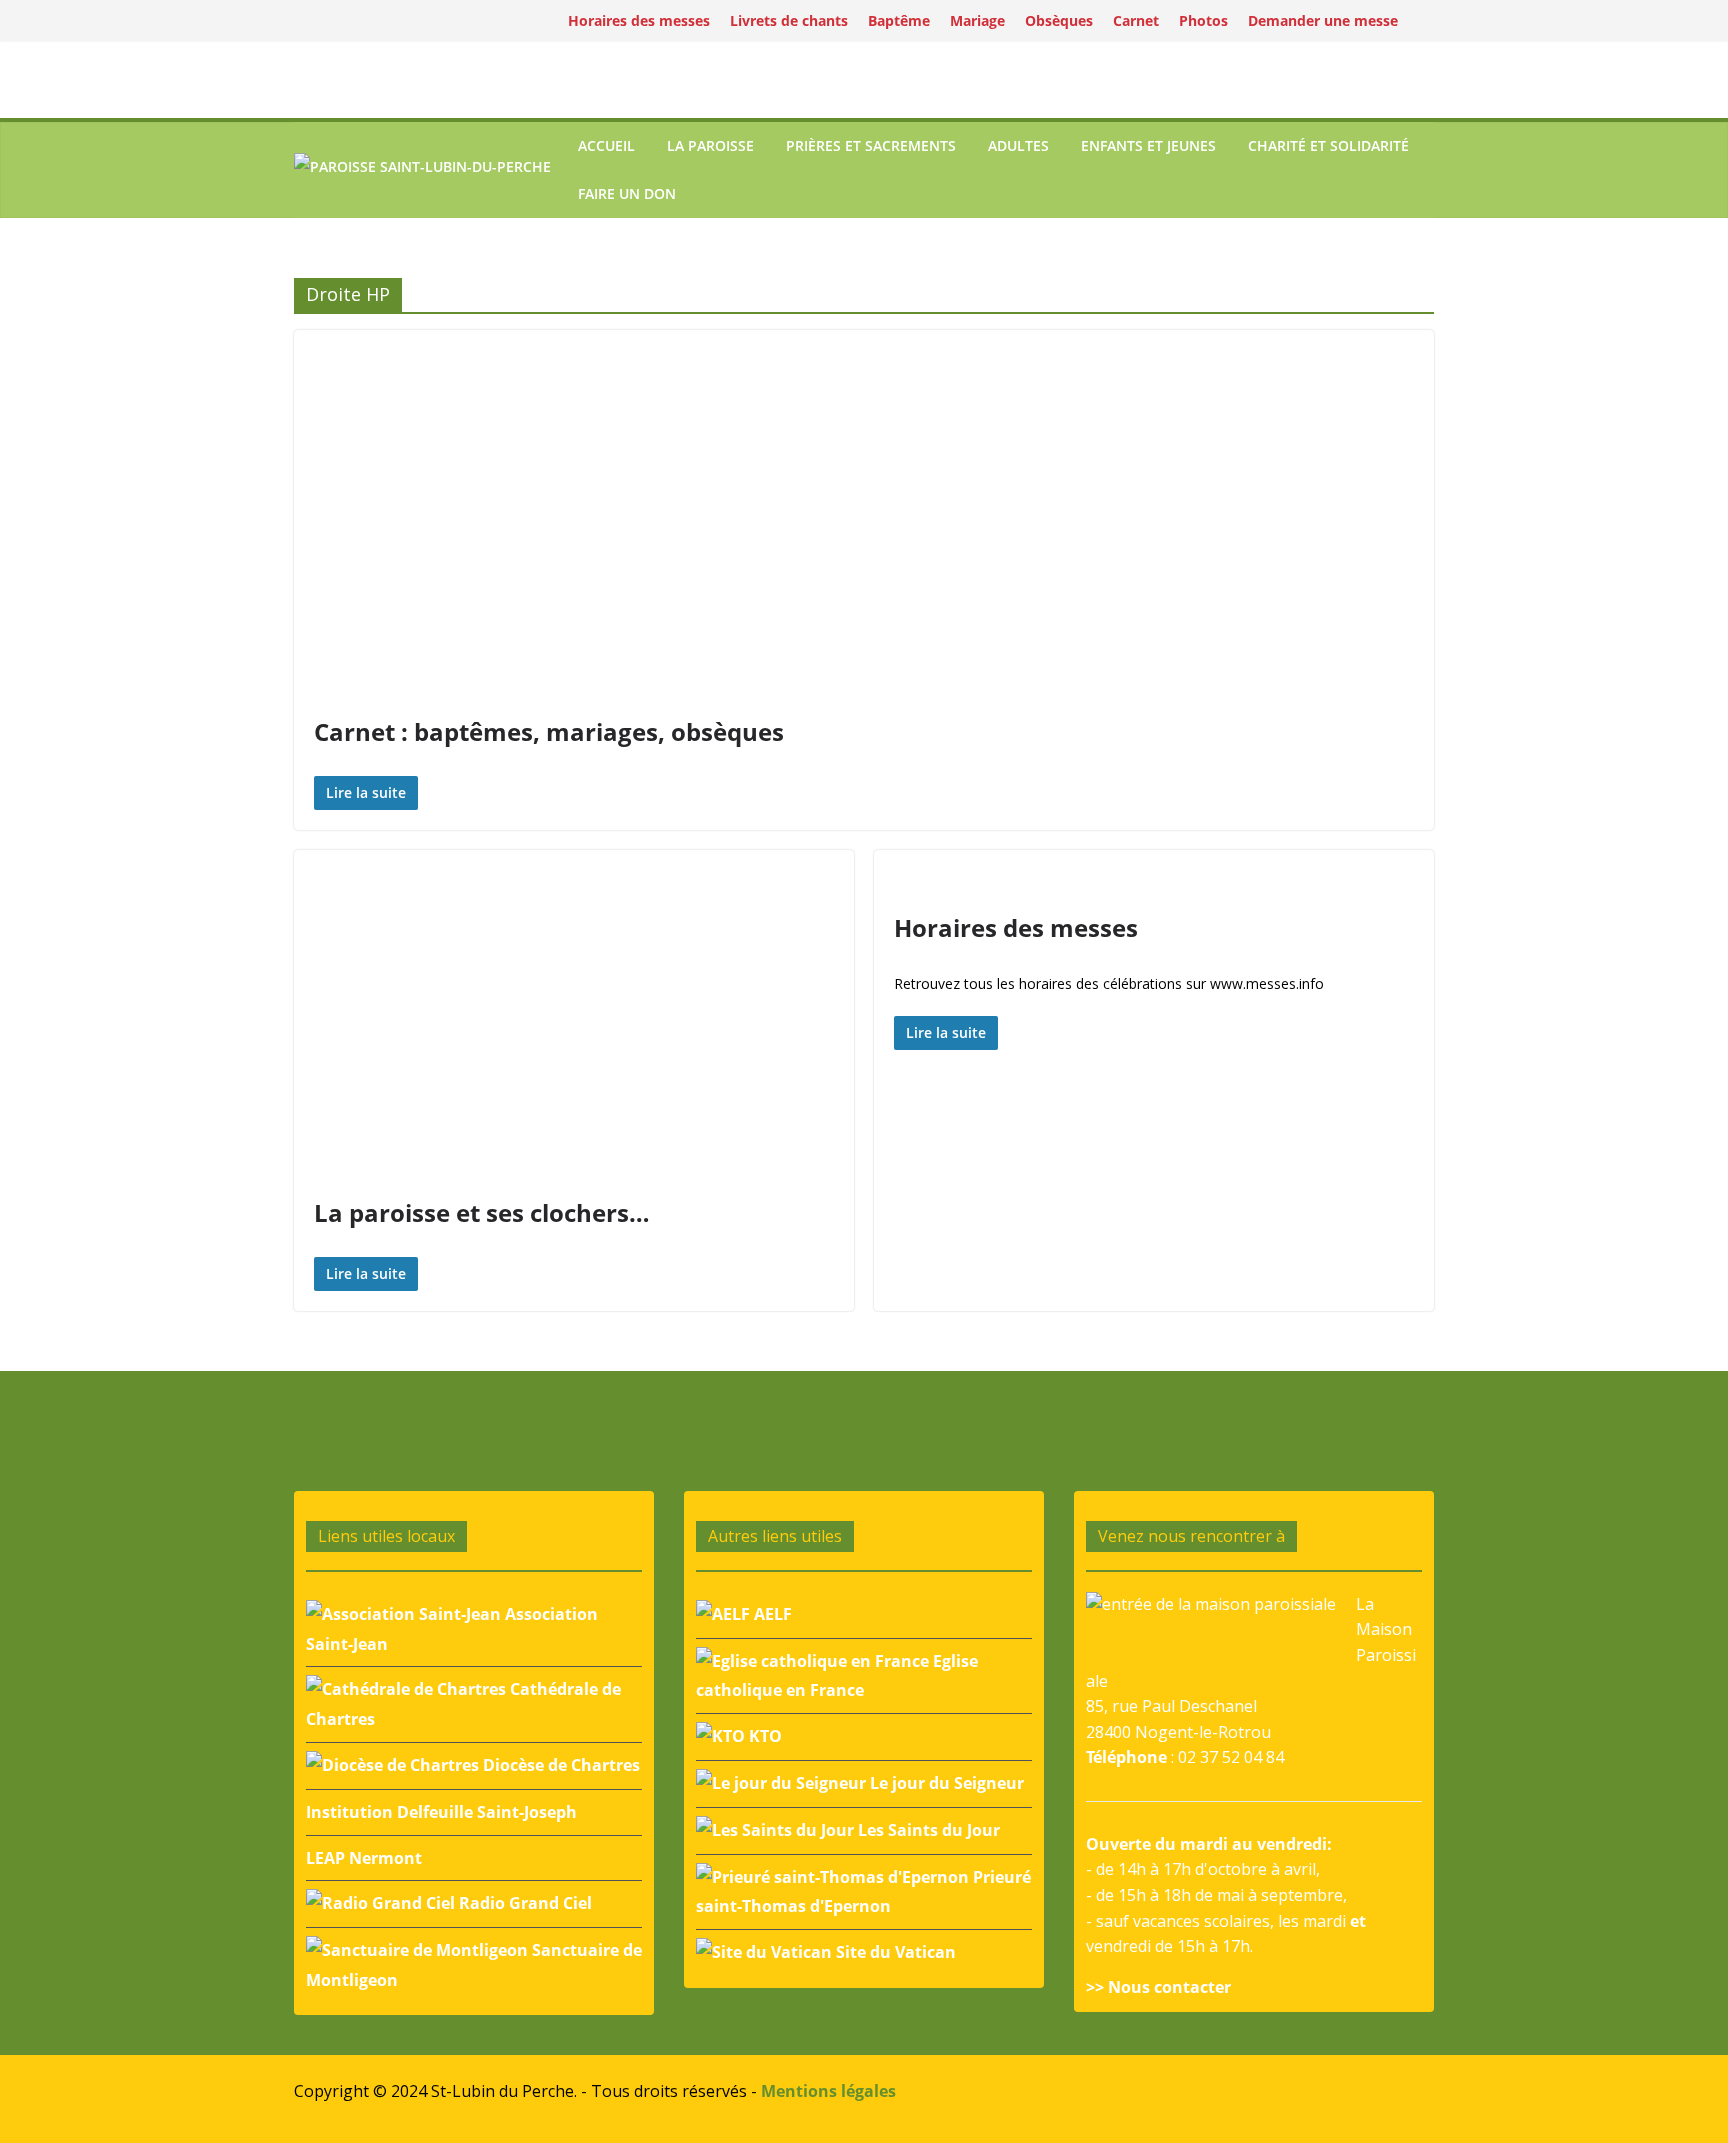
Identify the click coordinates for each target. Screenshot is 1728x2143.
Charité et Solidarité (1328, 145)
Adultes (1018, 145)
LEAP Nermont (364, 1858)
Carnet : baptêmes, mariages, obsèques (549, 731)
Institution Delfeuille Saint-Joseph (441, 1812)
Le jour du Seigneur (945, 1783)
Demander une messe (1323, 20)
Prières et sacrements (871, 145)
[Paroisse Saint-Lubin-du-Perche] (422, 169)
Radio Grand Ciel (523, 1903)
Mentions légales (828, 2091)
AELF (771, 1614)
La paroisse (710, 145)
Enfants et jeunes (1148, 145)
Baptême (899, 20)
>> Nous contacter (1158, 1987)
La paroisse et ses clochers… (482, 1212)
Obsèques (1059, 20)
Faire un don (627, 193)
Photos (1203, 20)
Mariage (977, 20)
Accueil (606, 145)
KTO (763, 1736)
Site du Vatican (894, 1952)
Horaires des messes (639, 20)
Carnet (1136, 20)
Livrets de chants (789, 20)
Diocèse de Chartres (559, 1765)
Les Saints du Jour (927, 1830)
